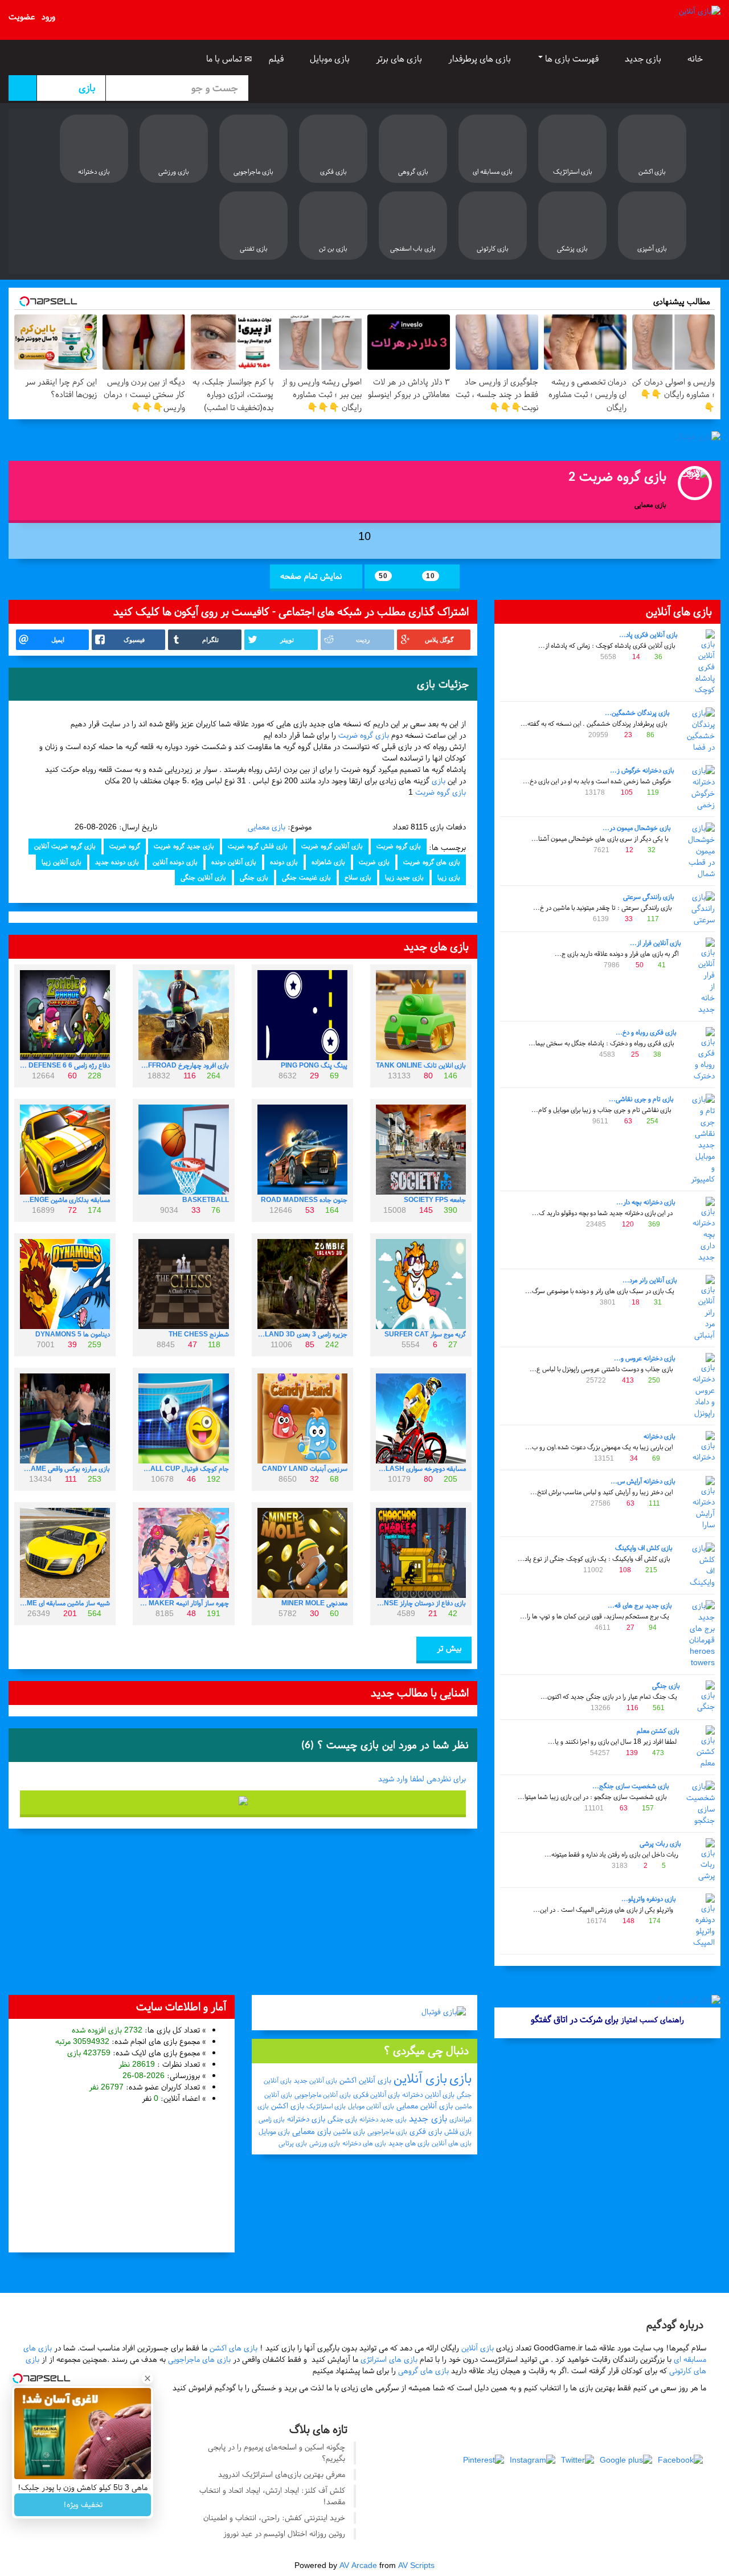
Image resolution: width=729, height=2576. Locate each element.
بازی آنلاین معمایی (425, 2106)
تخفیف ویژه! (83, 2505)
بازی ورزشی (325, 2143)
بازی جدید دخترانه (383, 2119)
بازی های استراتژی (389, 2359)
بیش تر (448, 1648)
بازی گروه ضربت (364, 735)
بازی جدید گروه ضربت (184, 846)
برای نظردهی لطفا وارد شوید (422, 1779)
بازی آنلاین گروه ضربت (332, 846)
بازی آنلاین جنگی (203, 877)
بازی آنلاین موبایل (371, 2106)
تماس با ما (225, 59)
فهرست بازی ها (572, 59)
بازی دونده (284, 862)
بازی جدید (644, 59)
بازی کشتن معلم (658, 1731)
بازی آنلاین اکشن (365, 2080)
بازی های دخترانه (364, 2143)
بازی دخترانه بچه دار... (646, 1202)
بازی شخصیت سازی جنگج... (631, 1786)
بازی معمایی (267, 827)
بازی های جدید (409, 2143)
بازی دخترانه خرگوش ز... (642, 770)
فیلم (277, 59)
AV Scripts (416, 2565)
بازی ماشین (349, 2132)
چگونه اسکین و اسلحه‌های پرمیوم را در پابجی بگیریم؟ (277, 2453)
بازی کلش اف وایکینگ (644, 1548)
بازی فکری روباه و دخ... (646, 1032)
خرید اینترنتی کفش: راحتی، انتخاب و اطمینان (274, 2518)
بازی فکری (426, 2131)
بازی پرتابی (293, 2143)
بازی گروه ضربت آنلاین (65, 846)
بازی (439, 781)
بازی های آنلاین (452, 2143)
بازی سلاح (358, 877)
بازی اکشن (288, 2106)
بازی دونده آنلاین (175, 862)
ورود (48, 17)
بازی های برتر (400, 59)
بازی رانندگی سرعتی (649, 897)
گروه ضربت (125, 846)
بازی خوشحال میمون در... (637, 828)
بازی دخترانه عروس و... (645, 1358)
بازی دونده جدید (117, 862)
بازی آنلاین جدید (316, 2080)
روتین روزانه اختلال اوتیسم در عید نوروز (284, 2534)
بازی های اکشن (234, 2348)
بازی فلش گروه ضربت (258, 846)
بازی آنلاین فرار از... (656, 943)
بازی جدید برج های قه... (640, 1605)
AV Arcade (358, 2565)
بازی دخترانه (660, 1436)
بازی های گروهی (423, 2371)
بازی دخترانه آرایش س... (643, 1481)
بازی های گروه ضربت (432, 862)
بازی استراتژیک (326, 2106)
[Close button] (148, 2378)
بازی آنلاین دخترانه (428, 2095)
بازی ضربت (374, 862)
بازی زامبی (272, 2119)
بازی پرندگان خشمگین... (637, 713)
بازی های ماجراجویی (199, 2359)
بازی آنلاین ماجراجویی (323, 2095)
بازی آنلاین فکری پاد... (648, 635)
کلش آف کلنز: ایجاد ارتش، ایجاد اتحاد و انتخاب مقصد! (272, 2496)
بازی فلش (458, 2132)
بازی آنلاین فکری (376, 2095)
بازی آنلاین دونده (234, 862)
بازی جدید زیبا (404, 877)
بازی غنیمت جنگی (306, 877)
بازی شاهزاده (328, 862)
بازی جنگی (666, 1686)
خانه (696, 59)
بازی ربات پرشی (660, 1843)
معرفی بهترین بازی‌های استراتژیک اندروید (282, 2474)
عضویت (22, 17)
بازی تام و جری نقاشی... (641, 1099)
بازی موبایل (331, 59)
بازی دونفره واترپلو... (649, 1899)
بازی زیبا (449, 877)
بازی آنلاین (420, 2079)
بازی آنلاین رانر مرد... (650, 1280)
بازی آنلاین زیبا (62, 862)
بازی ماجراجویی (387, 2132)
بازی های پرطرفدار (481, 59)
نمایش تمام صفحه (312, 576)
